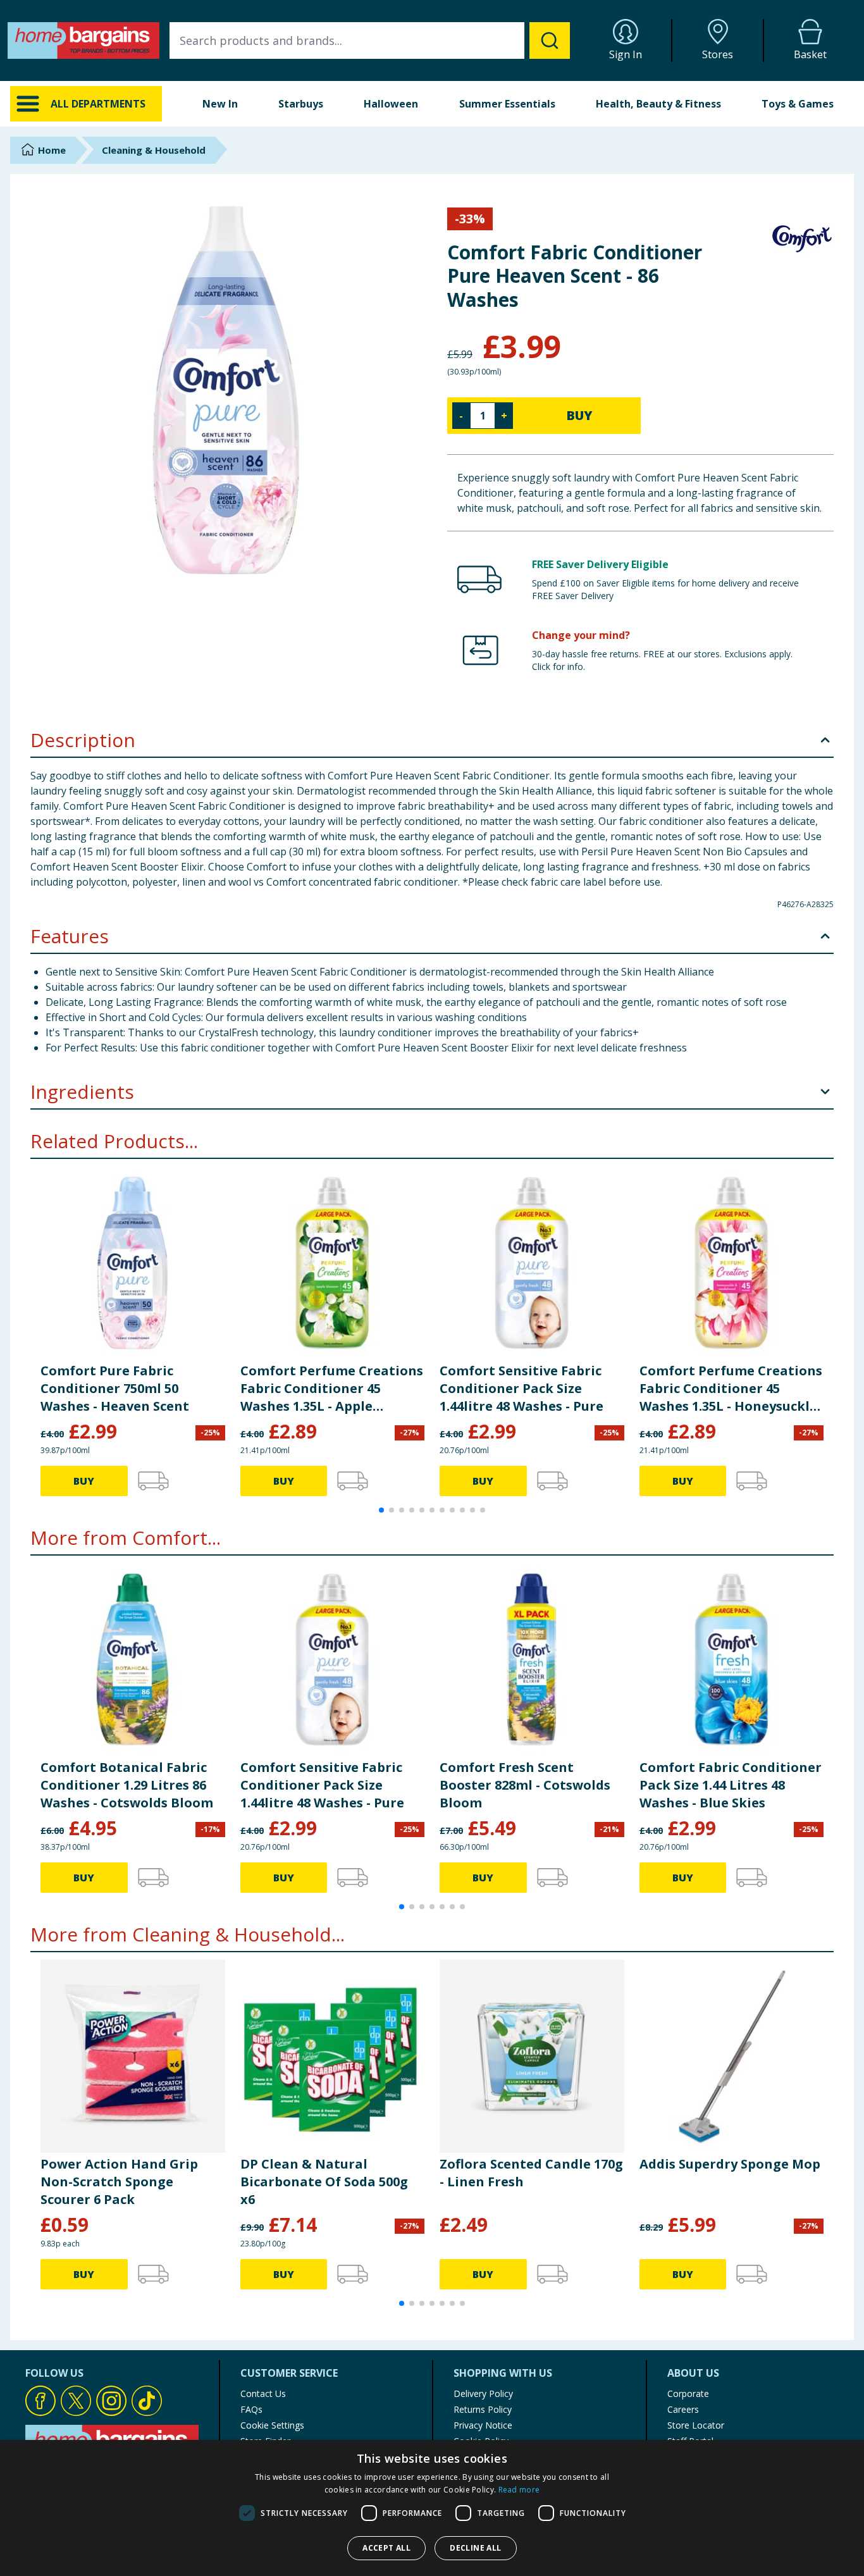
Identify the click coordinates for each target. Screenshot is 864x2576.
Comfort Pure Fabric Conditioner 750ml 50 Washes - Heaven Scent (115, 1388)
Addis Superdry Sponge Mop (730, 2164)
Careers (683, 2409)
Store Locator (696, 2425)
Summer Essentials (507, 104)
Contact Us (263, 2393)
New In (220, 104)
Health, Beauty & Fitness (658, 104)
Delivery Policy (483, 2393)
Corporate (688, 2393)
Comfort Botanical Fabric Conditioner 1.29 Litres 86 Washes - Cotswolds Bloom (127, 1785)
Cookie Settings (272, 2425)
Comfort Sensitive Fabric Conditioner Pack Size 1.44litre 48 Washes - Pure (521, 1388)
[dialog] (432, 2508)
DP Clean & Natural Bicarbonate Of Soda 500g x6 (324, 2182)
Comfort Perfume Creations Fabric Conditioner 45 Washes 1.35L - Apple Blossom (332, 1389)
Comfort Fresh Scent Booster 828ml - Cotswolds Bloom (525, 1785)
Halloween (391, 104)
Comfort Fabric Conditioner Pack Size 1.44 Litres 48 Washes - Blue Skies (731, 1785)
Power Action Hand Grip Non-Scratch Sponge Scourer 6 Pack (119, 2182)
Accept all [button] (386, 2548)
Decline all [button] (475, 2548)
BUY (579, 415)
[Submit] (550, 40)
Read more (519, 2490)
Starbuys (301, 104)
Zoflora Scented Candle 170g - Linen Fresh (531, 2173)
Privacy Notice (483, 2425)
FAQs (251, 2409)
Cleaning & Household (154, 150)
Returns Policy (483, 2409)
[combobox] (370, 40)
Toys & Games (798, 104)
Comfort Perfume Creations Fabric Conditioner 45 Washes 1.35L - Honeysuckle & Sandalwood (731, 1389)
